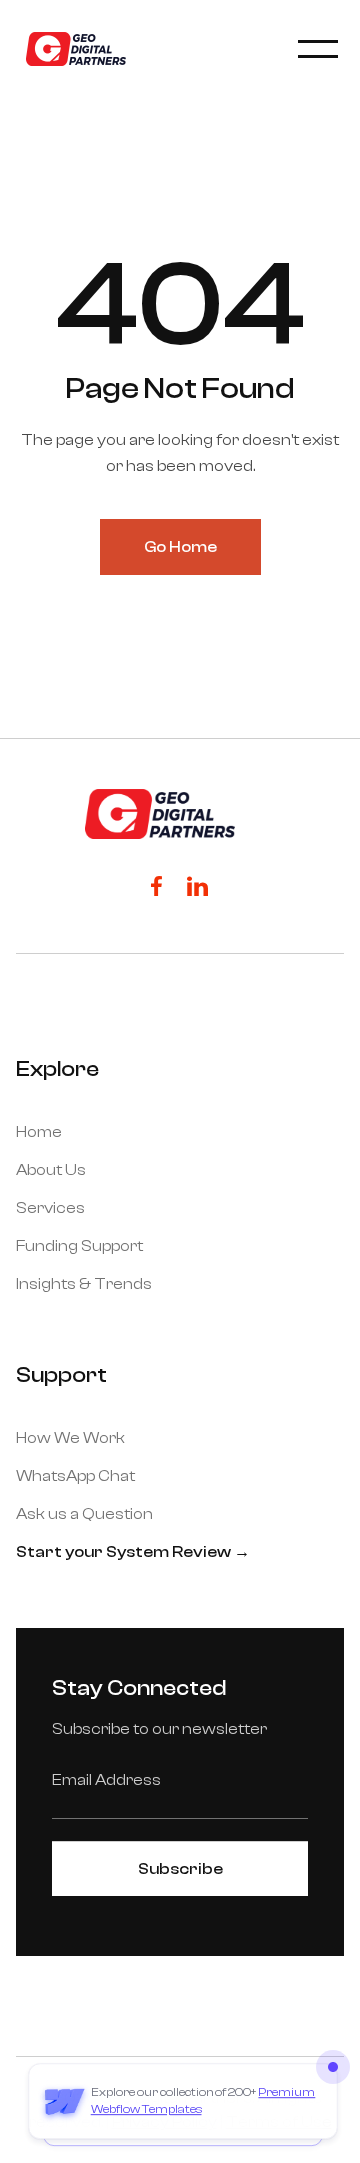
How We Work (70, 1438)
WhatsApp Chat (75, 1476)
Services (50, 1208)
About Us (51, 1170)
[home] (71, 49)
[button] (316, 49)
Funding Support (79, 1246)
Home (39, 1132)
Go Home (180, 547)
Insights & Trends (84, 1284)
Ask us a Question (84, 1514)
